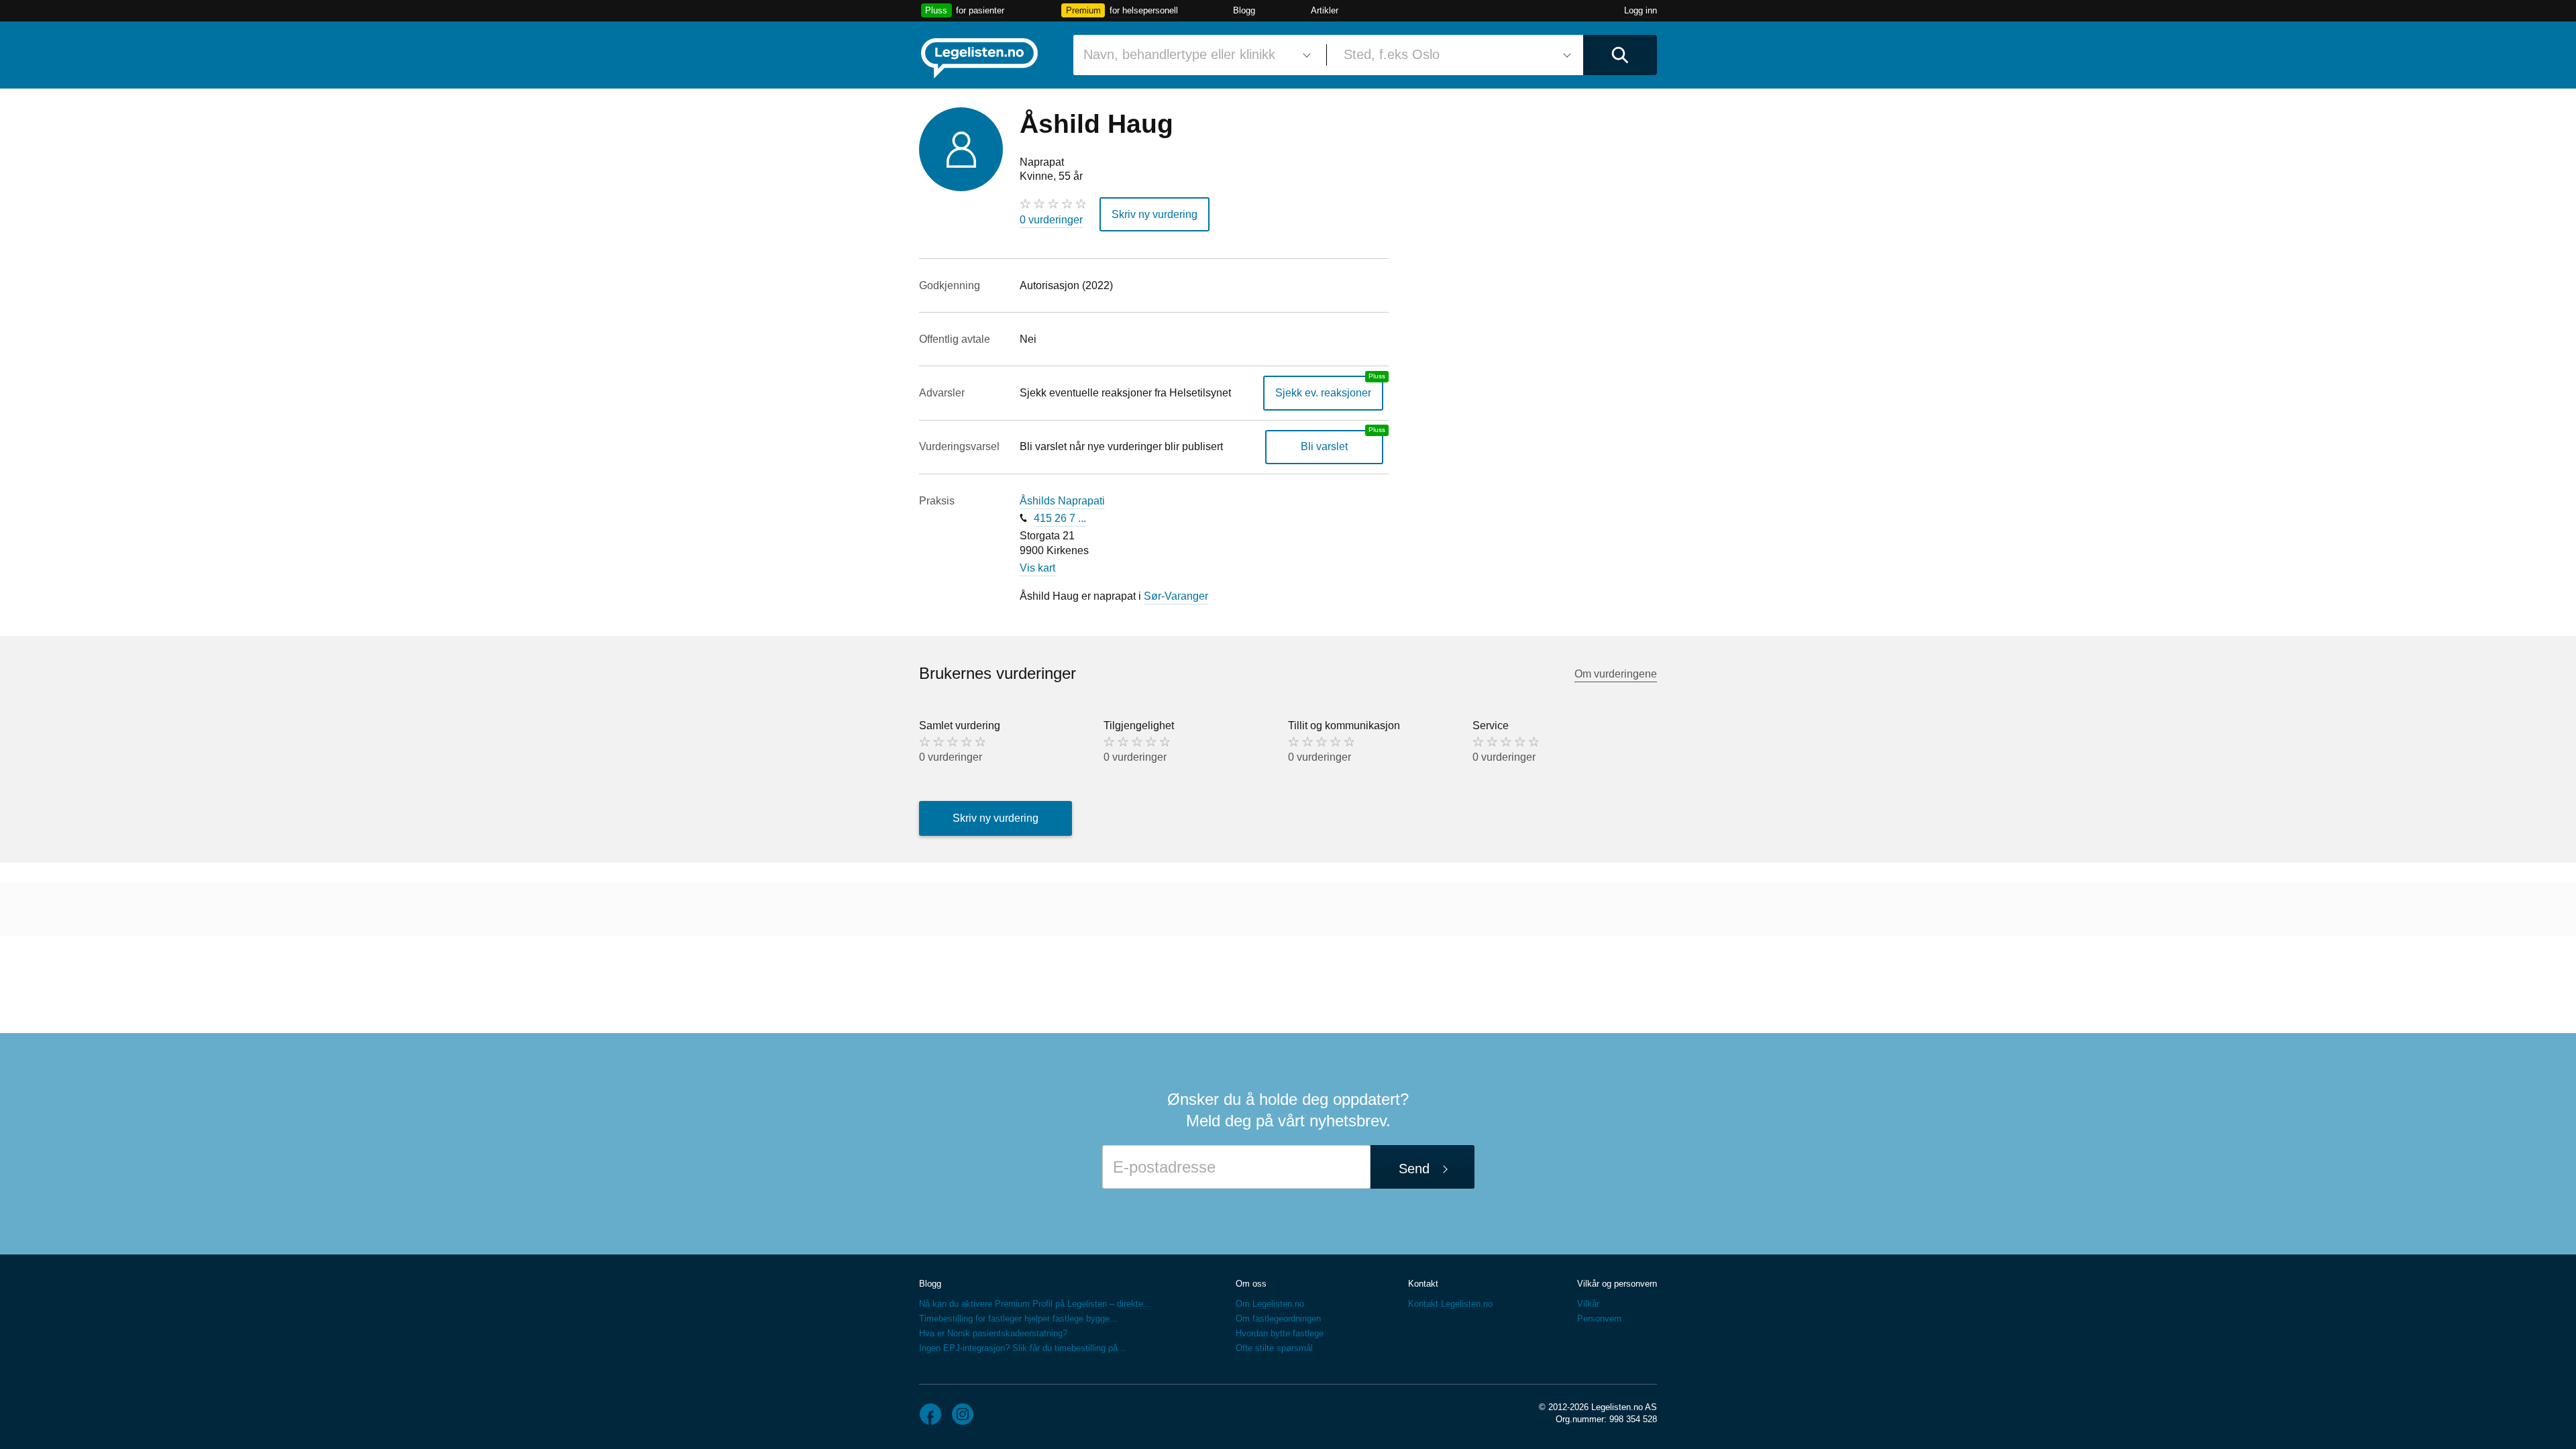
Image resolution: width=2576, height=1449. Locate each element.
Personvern (1599, 1319)
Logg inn (1641, 10)
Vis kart (1037, 568)
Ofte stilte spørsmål (1274, 1348)
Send (1414, 1169)
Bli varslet (1324, 446)
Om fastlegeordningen (1278, 1319)
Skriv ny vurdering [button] (1155, 214)
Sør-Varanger (1176, 596)
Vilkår (1588, 1304)
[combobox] (1195, 55)
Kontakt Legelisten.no (1450, 1304)
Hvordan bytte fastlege (1280, 1333)
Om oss (1251, 1284)
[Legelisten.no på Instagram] (963, 1414)
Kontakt (1423, 1284)
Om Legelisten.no (1270, 1304)
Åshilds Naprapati (1062, 501)
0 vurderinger (1051, 220)
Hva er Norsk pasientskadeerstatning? (993, 1333)
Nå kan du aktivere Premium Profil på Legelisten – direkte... (1035, 1304)
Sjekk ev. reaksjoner (1323, 393)
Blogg (1244, 10)
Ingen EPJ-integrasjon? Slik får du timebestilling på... (1022, 1348)
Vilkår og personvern (1617, 1284)
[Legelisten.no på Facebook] (930, 1414)
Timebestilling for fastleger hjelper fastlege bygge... (1018, 1319)
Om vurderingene (1616, 674)
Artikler (1325, 10)
